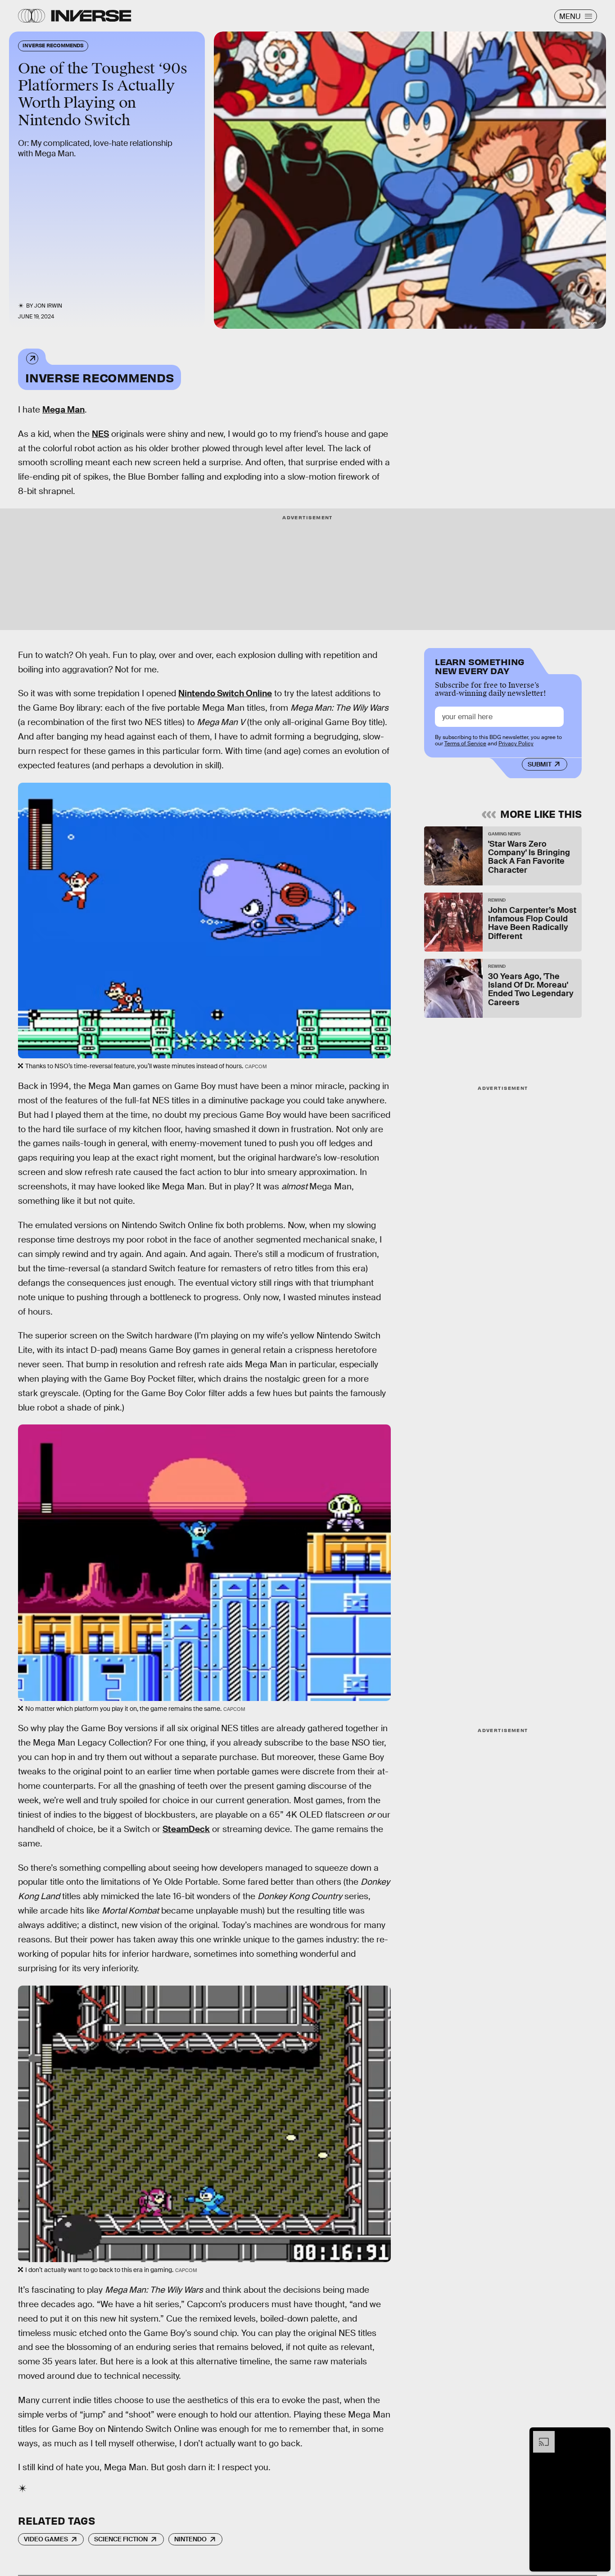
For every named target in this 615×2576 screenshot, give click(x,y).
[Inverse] (91, 16)
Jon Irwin (48, 306)
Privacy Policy (516, 744)
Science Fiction (121, 2539)
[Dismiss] (601, 2435)
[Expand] (539, 2435)
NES (100, 434)
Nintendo (190, 2539)
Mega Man (63, 410)
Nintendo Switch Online (225, 693)
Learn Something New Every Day (480, 665)
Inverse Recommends (99, 377)
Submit (540, 764)
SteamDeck (186, 1829)
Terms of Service (465, 744)
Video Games (46, 2539)
